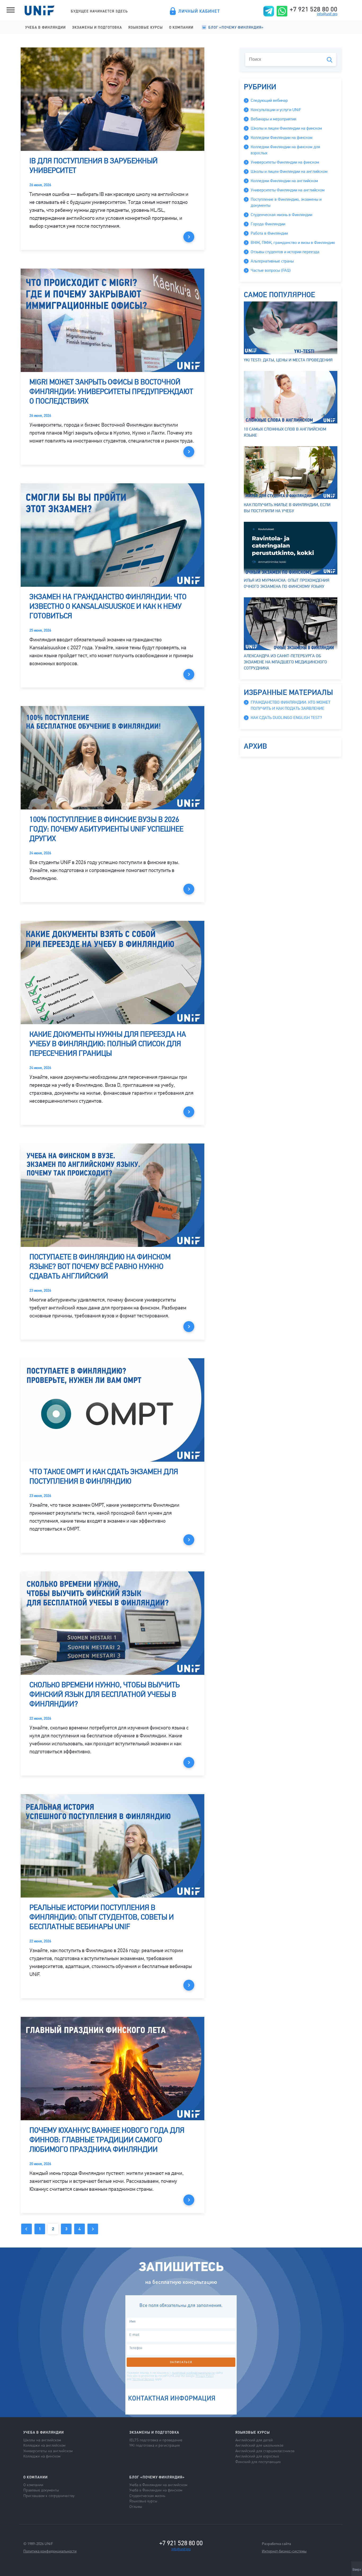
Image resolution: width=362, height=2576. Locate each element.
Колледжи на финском (42, 2456)
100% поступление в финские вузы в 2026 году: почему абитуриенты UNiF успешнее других (106, 829)
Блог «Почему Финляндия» (236, 27)
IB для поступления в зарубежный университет (94, 166)
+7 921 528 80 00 (314, 9)
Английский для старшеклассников (265, 2451)
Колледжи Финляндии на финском (282, 138)
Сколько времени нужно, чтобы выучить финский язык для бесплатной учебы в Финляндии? (105, 1694)
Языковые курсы (145, 27)
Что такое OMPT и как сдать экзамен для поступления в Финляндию (104, 1477)
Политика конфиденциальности (50, 2551)
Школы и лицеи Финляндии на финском (286, 128)
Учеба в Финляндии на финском (156, 2490)
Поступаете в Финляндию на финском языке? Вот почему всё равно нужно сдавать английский (100, 1267)
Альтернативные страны (272, 261)
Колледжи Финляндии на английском (284, 181)
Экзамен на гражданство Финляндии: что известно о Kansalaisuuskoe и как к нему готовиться (108, 606)
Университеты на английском (48, 2451)
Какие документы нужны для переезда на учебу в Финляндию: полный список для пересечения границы (108, 1044)
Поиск (330, 60)
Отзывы (136, 2506)
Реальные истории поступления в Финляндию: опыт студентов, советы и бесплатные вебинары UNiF (102, 1917)
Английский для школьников (259, 2445)
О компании (181, 27)
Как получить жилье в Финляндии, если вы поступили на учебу (287, 508)
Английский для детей (254, 2440)
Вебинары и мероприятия (273, 119)
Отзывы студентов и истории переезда (285, 252)
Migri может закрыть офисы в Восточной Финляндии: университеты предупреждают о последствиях (111, 392)
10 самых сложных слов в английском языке (285, 432)
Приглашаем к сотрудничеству (49, 2495)
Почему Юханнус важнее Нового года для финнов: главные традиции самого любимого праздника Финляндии (107, 2140)
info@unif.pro (327, 14)
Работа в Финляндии (269, 233)
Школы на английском (42, 2440)
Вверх (357, 2570)
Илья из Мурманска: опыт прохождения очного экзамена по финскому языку (287, 583)
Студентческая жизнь (147, 2495)
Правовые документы (41, 2490)
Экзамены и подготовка (97, 27)
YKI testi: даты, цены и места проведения (288, 360)
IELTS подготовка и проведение (156, 2440)
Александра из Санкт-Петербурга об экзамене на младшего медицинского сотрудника (285, 662)
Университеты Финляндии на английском (288, 190)
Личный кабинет (199, 11)
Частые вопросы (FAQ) (271, 270)
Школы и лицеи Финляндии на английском (289, 172)
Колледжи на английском (44, 2445)
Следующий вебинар (269, 100)
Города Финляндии (268, 224)
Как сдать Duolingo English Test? (286, 718)
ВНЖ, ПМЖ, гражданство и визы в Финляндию (293, 243)
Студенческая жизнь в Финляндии (281, 215)
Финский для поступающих (258, 2461)
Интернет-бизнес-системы (284, 2551)
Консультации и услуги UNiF (276, 110)
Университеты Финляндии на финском (285, 162)
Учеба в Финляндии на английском (158, 2485)
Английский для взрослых (257, 2456)
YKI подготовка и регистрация (154, 2445)
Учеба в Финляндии (45, 27)
